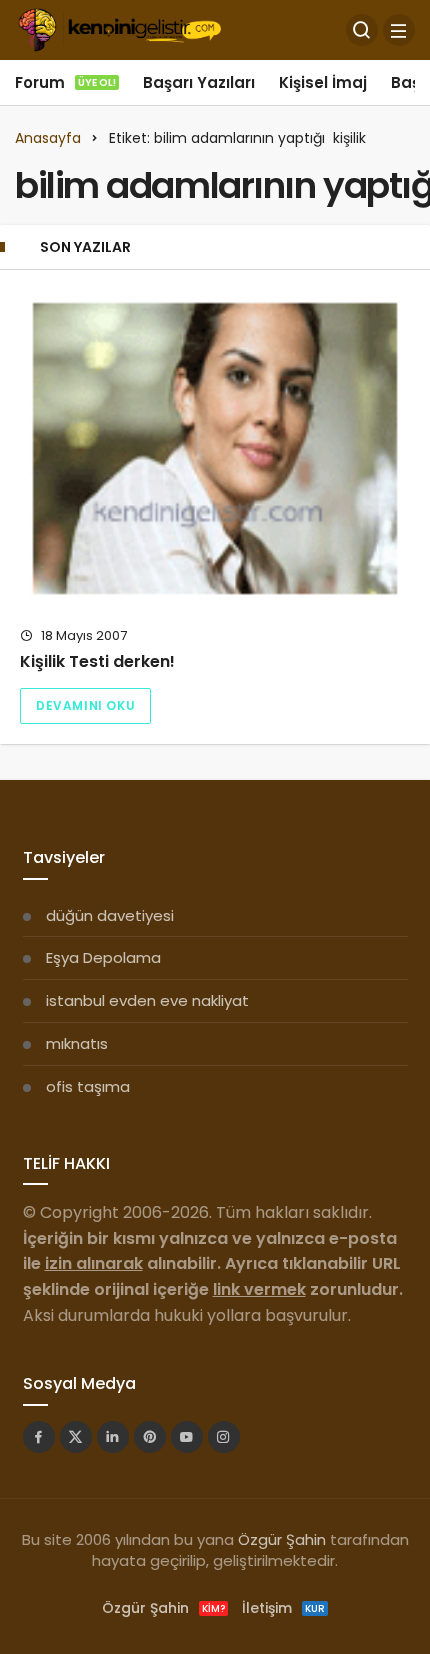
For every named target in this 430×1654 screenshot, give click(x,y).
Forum (65, 82)
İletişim (283, 1608)
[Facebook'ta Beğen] (39, 1437)
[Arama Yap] (362, 30)
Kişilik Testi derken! (97, 661)
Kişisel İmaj (323, 82)
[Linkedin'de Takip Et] (113, 1437)
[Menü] (399, 30)
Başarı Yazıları (199, 82)
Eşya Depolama (103, 957)
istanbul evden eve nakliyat (147, 1000)
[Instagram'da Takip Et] (224, 1437)
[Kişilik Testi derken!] (215, 448)
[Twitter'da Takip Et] (76, 1437)
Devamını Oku (85, 705)
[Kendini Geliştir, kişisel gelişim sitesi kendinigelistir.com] (119, 28)
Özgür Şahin (282, 1539)
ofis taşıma (88, 1086)
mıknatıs (77, 1043)
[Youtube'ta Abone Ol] (187, 1437)
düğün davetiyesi (110, 915)
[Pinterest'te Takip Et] (150, 1437)
